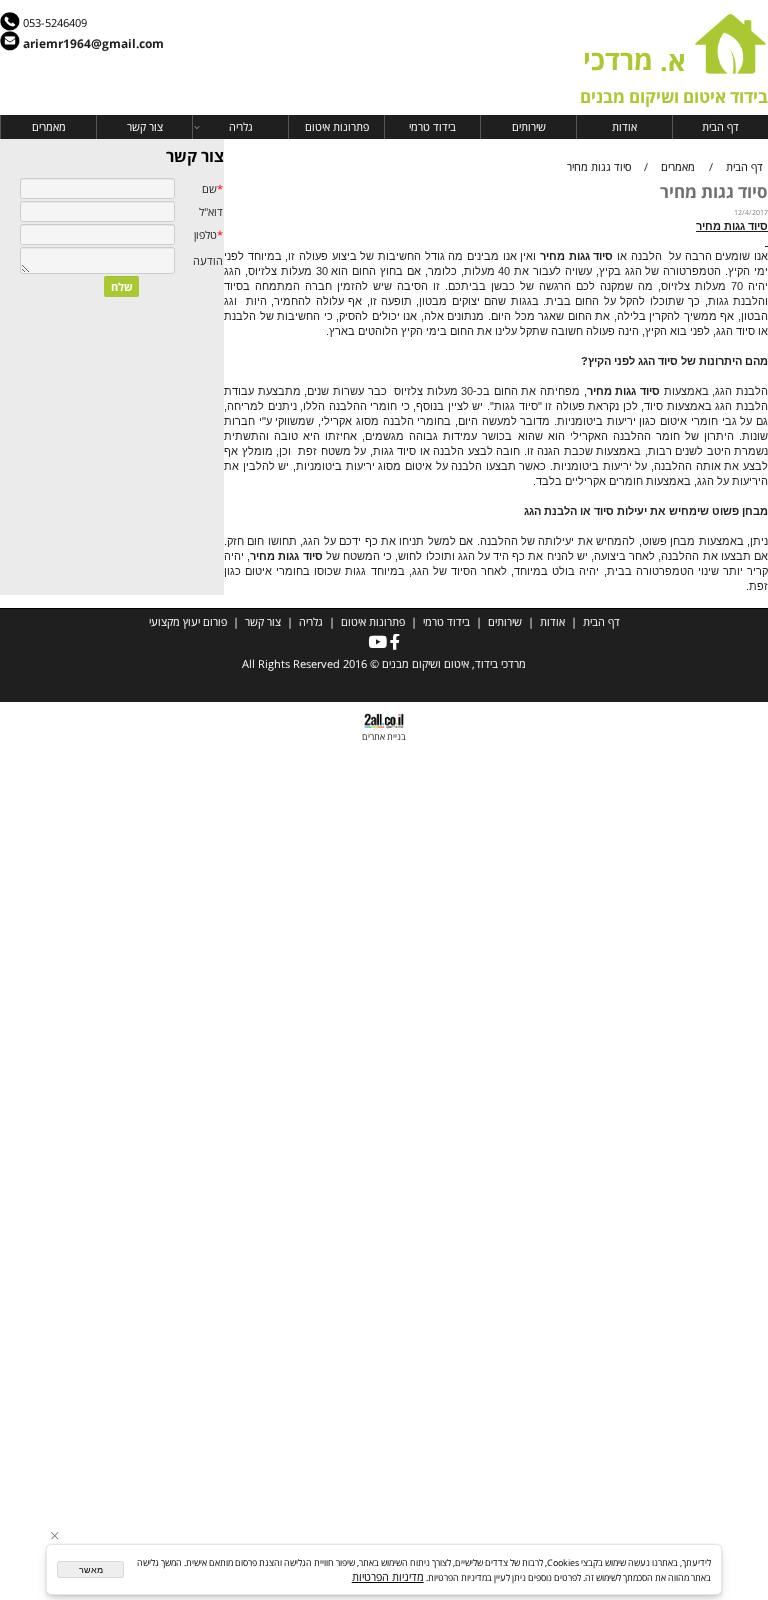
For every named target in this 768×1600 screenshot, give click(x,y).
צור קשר (145, 126)
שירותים (529, 126)
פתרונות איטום (337, 126)
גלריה (241, 126)
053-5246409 (55, 22)
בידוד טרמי (432, 126)
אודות (624, 126)
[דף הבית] (731, 65)
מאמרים (49, 126)
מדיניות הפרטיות (388, 1576)
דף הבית (720, 126)
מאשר (91, 1570)
